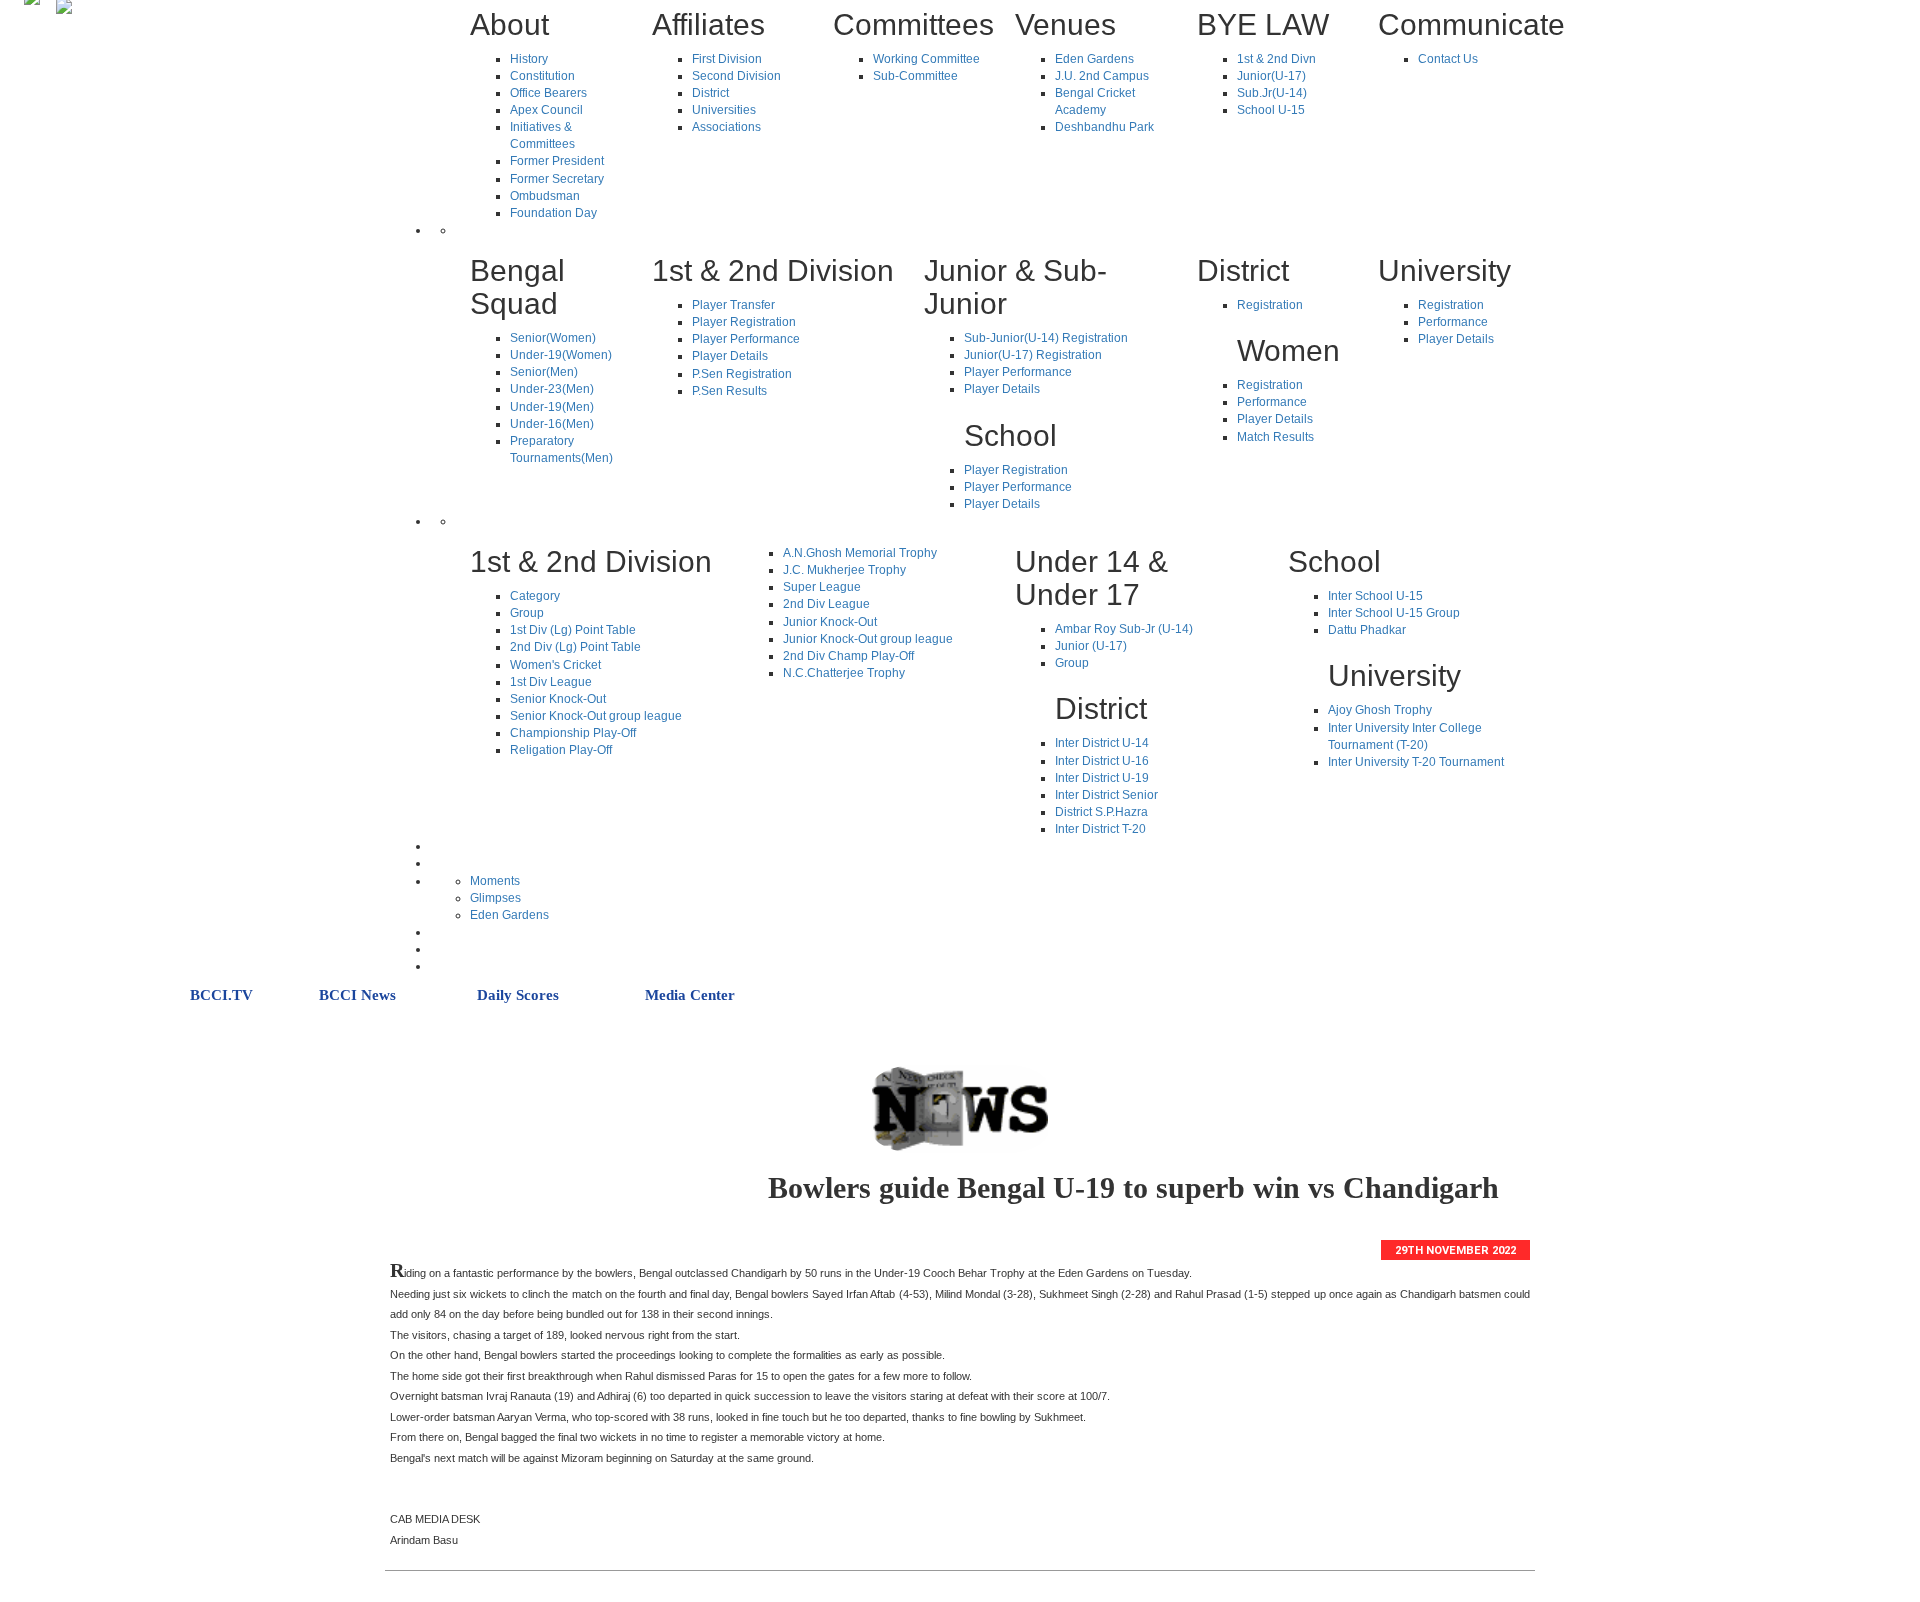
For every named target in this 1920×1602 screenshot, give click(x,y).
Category (535, 596)
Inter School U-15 (1375, 596)
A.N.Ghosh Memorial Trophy (860, 553)
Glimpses (495, 898)
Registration (1270, 305)
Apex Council (546, 110)
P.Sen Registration (742, 374)
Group (527, 613)
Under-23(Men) (552, 389)
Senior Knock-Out (558, 699)
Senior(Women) (553, 338)
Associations (726, 127)
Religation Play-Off (561, 750)
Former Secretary (557, 179)
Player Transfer (733, 305)
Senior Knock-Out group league (596, 716)
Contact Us (1448, 59)
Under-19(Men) (552, 407)
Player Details (730, 356)
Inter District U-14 (1102, 743)
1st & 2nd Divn (1276, 59)
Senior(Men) (544, 372)
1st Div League (551, 682)
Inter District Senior (1106, 795)
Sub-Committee (915, 76)
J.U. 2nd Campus (1102, 76)
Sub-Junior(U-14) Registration (1046, 338)
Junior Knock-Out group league (868, 639)
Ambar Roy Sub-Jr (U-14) (1124, 629)
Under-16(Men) (552, 424)
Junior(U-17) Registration (1033, 355)
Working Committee (926, 59)
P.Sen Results (729, 391)
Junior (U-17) (1091, 646)
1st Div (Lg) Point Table (573, 630)
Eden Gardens (1094, 59)
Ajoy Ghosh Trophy (1380, 710)
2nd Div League (826, 604)
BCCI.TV (221, 995)
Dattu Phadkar (1367, 630)
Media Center (690, 995)
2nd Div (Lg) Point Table (575, 647)
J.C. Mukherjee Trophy (844, 570)
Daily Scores (518, 995)
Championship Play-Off (573, 733)
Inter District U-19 (1102, 778)
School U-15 (1271, 110)
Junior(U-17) (1271, 76)
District (710, 93)
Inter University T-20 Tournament (1416, 762)
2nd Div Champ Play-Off (848, 656)
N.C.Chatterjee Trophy (844, 673)
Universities (724, 110)
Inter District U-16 (1102, 761)
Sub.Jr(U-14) (1272, 93)
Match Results (1275, 437)
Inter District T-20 (1100, 829)
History (529, 59)
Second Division (736, 76)
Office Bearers (548, 93)
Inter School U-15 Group (1394, 613)
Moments (495, 881)
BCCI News (357, 995)
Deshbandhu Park (1104, 127)
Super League (822, 587)
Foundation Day (553, 213)
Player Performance (746, 339)
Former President (557, 161)
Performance (1272, 402)
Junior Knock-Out (830, 622)
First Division (727, 59)
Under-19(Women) (561, 355)
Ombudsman (545, 196)
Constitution (542, 76)
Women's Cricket (555, 665)
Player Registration (744, 322)
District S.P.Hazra (1101, 812)
